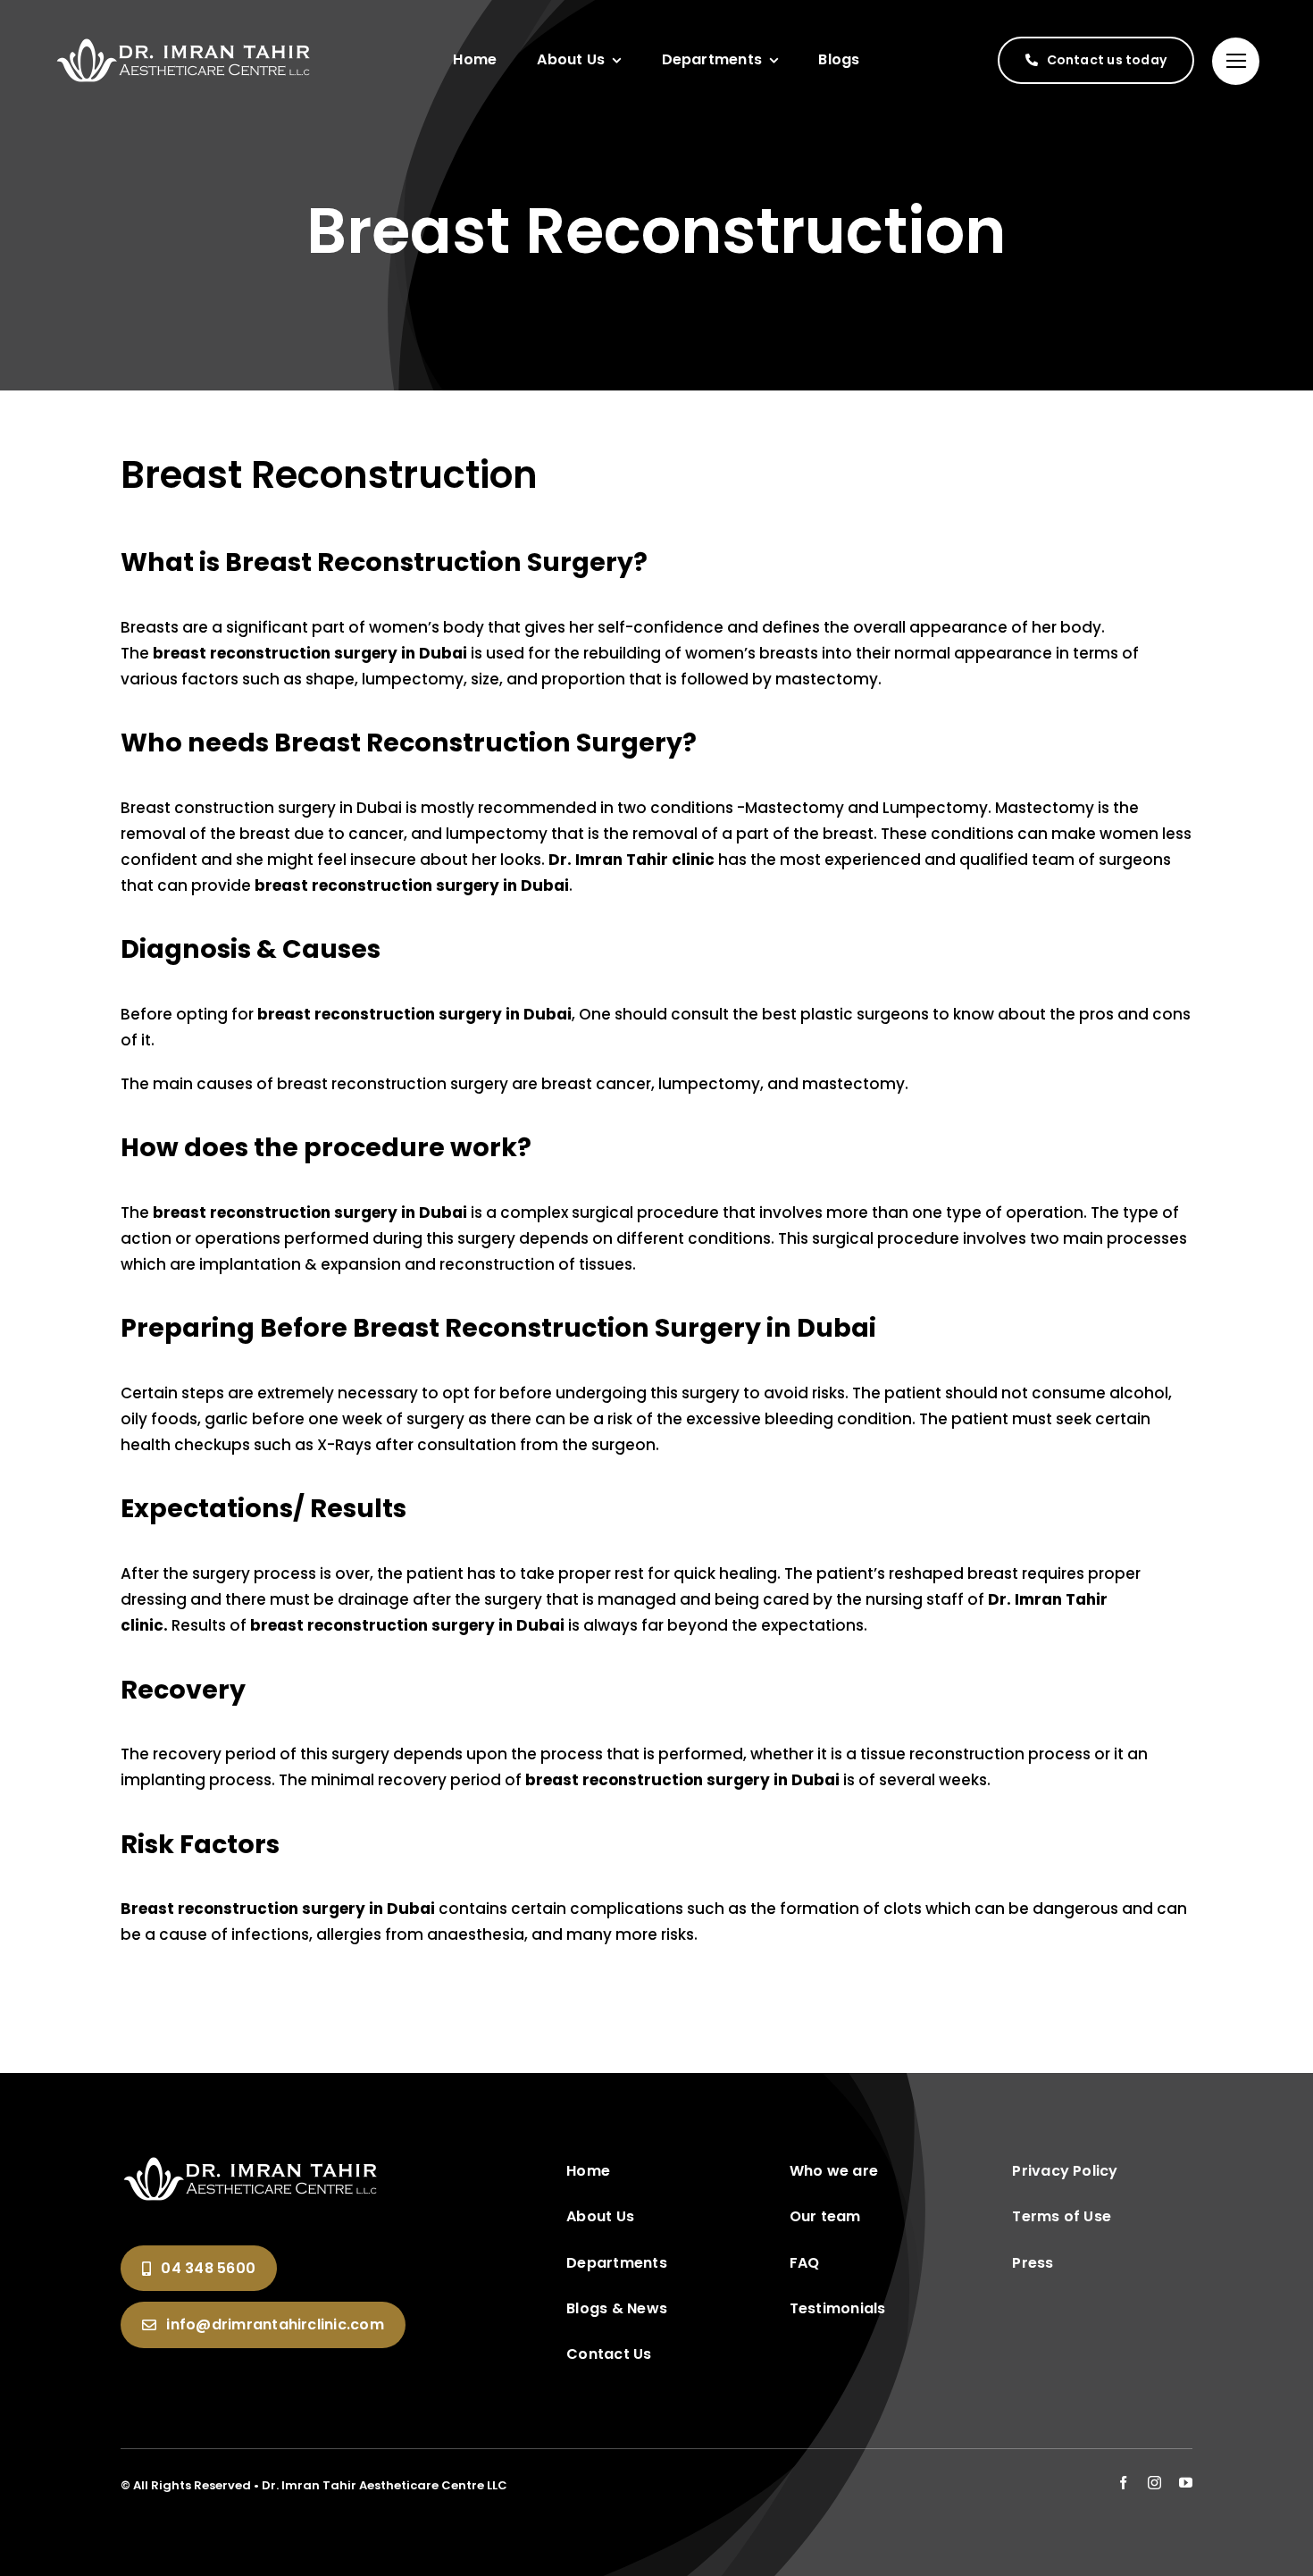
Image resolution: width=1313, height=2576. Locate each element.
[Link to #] (1236, 61)
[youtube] (1186, 2483)
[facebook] (1123, 2483)
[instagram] (1154, 2483)
